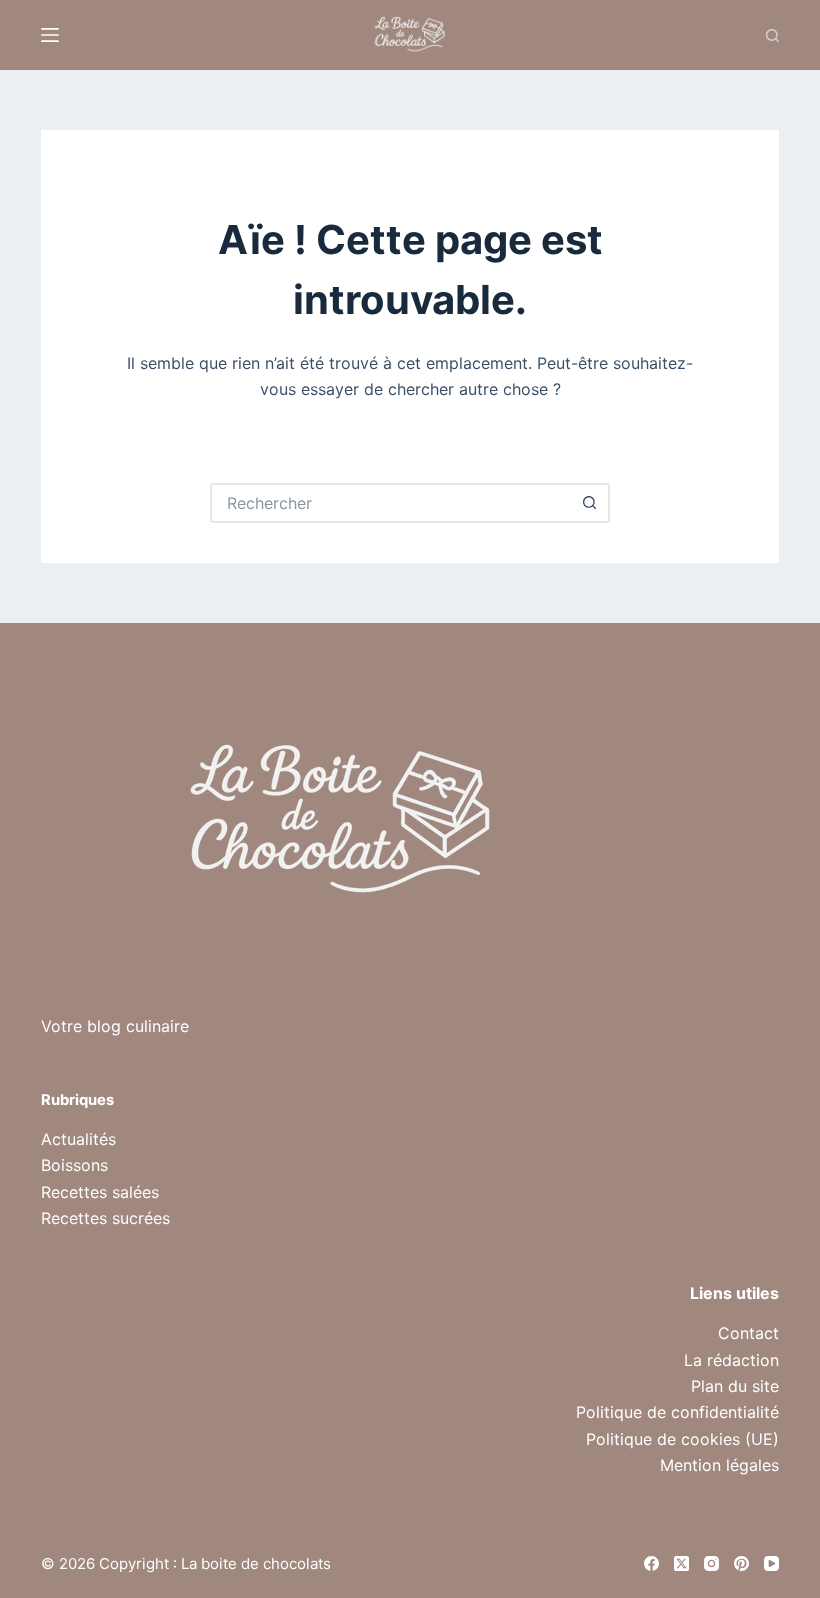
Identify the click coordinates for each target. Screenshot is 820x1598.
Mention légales (719, 1465)
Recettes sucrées (105, 1218)
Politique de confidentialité (677, 1412)
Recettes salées (100, 1192)
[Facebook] (651, 1563)
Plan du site (735, 1386)
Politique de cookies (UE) (682, 1439)
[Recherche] (772, 35)
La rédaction (731, 1360)
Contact (748, 1333)
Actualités (78, 1139)
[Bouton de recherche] (590, 503)
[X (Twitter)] (681, 1563)
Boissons (74, 1165)
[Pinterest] (741, 1563)
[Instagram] (711, 1563)
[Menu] (50, 35)
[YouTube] (771, 1563)
